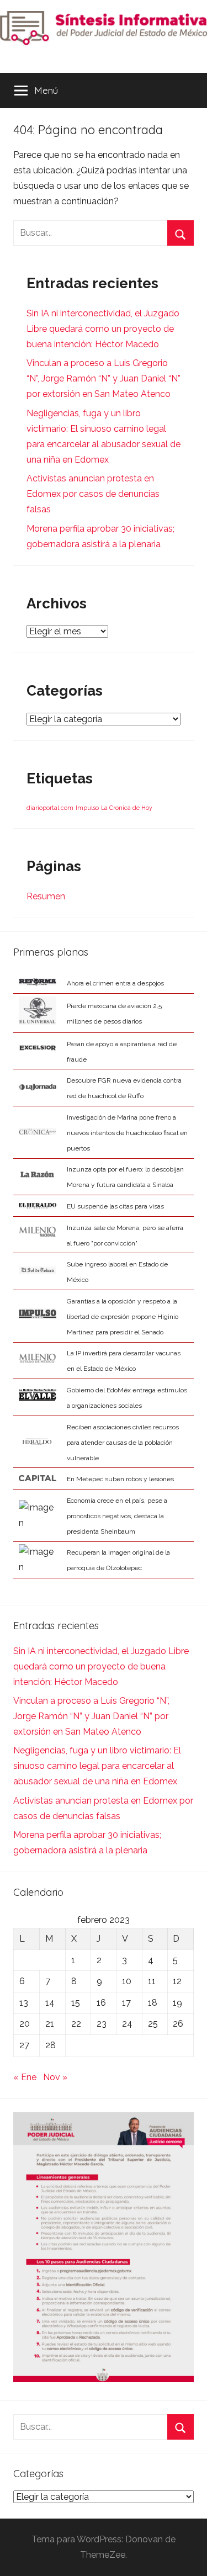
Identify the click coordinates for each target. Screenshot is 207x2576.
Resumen (46, 896)
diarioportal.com (50, 808)
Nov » (55, 2077)
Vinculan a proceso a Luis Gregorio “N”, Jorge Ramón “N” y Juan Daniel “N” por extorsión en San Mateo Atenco (104, 378)
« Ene (25, 2077)
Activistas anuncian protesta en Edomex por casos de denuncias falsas (93, 494)
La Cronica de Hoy (127, 808)
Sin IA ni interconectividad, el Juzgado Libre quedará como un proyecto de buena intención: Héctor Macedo (103, 329)
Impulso (87, 808)
